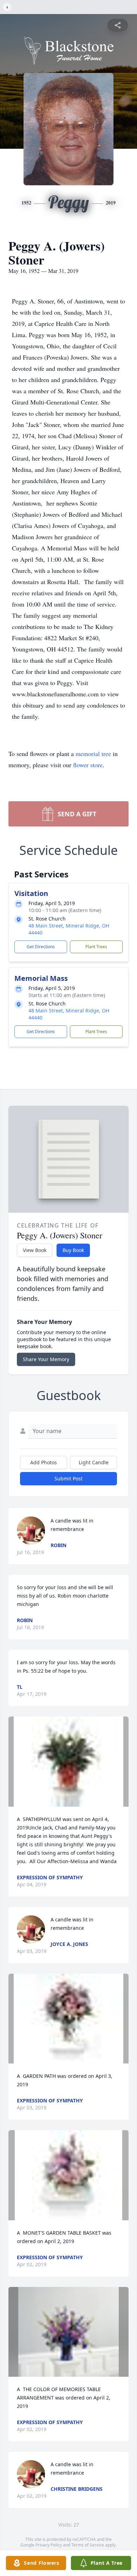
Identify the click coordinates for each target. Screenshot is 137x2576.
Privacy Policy (49, 2545)
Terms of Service (88, 2545)
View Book (35, 1250)
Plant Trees (96, 947)
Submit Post (68, 1478)
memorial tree (93, 754)
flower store (88, 765)
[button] (69, 1762)
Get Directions (41, 947)
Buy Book (73, 1250)
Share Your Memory (46, 1359)
